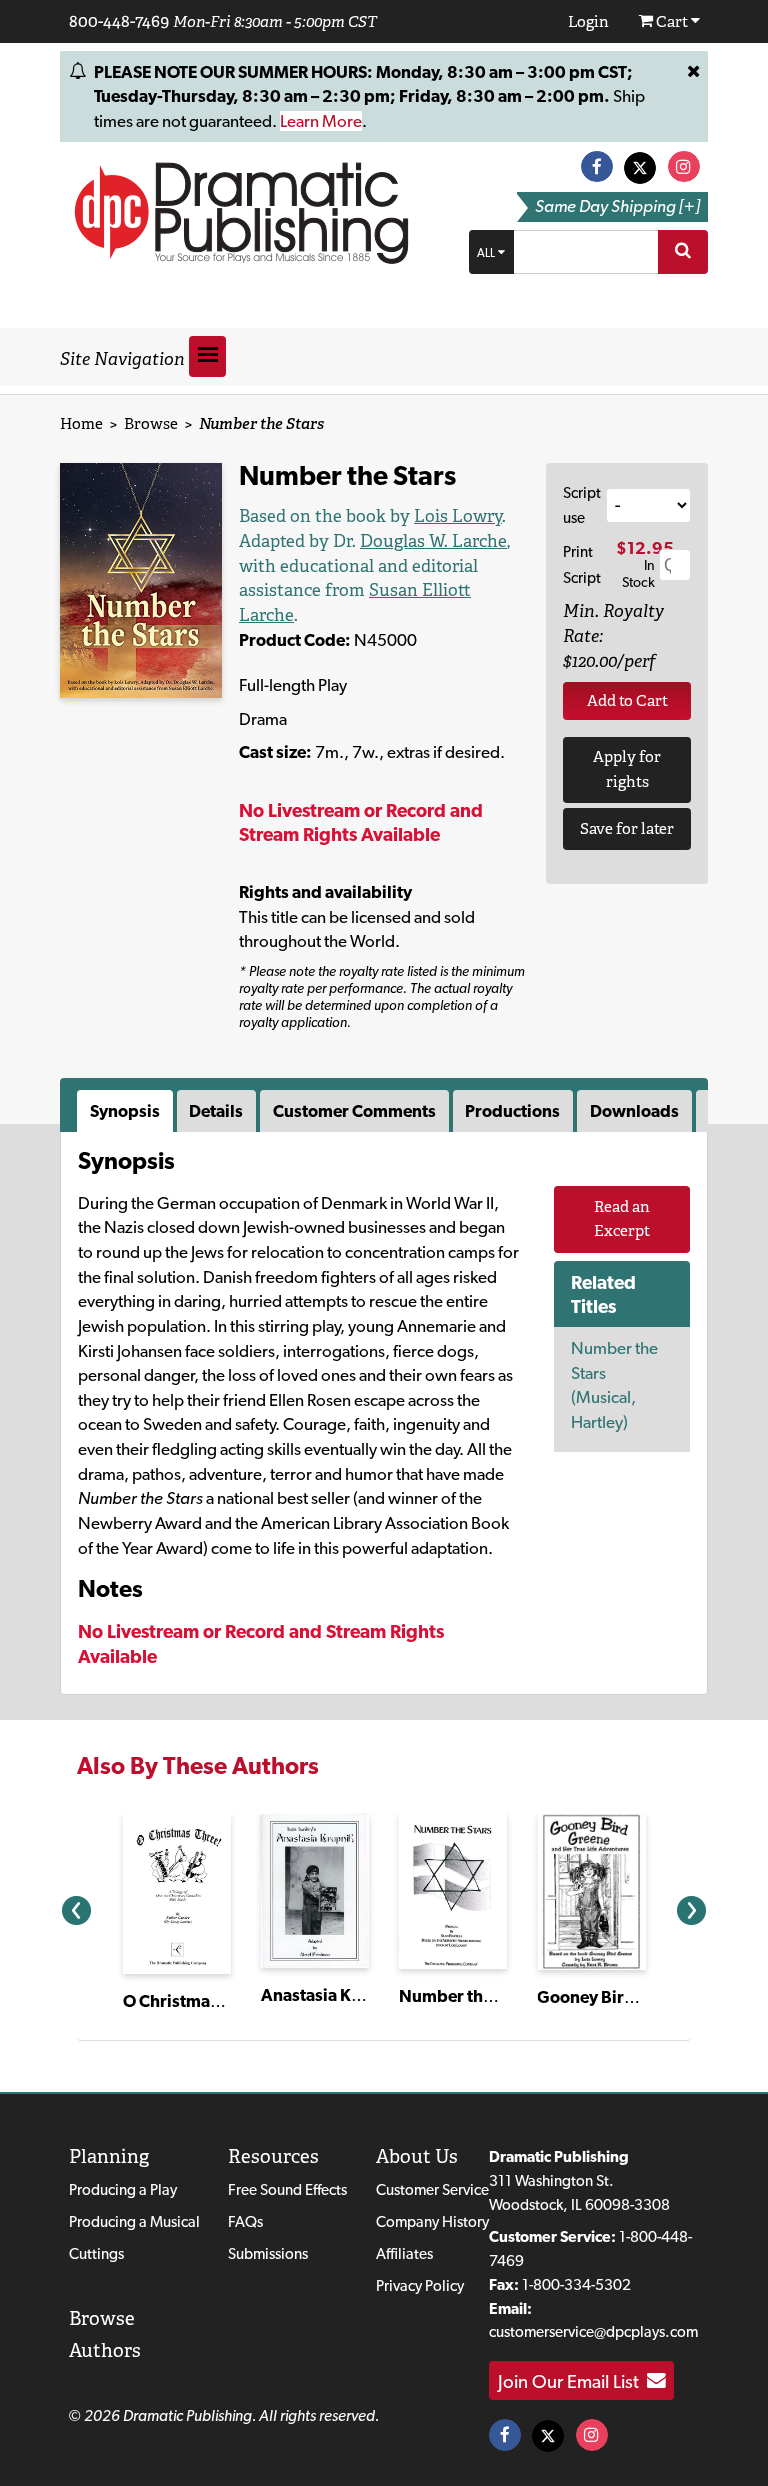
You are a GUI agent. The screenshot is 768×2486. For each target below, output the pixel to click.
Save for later (627, 828)
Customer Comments (354, 1111)
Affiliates (404, 2253)
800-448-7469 (119, 21)
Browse (151, 423)
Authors (105, 2350)
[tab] (127, 1111)
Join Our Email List (572, 2381)
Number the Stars (466, 1996)
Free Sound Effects (287, 2189)
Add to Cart (627, 700)
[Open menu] (207, 356)
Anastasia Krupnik (332, 1995)
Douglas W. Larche (433, 541)
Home (81, 423)
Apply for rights (627, 769)
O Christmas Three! (197, 2001)
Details (216, 1111)
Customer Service (432, 2189)
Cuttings (96, 2253)
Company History (432, 2221)
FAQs (245, 2221)
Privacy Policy (420, 2285)
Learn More (321, 121)
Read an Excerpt (622, 1219)
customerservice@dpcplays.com (593, 2331)
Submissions (268, 2253)
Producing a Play (123, 2189)
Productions (512, 1111)
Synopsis (125, 1111)
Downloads (634, 1111)
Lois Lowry (458, 516)
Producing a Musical (134, 2221)
